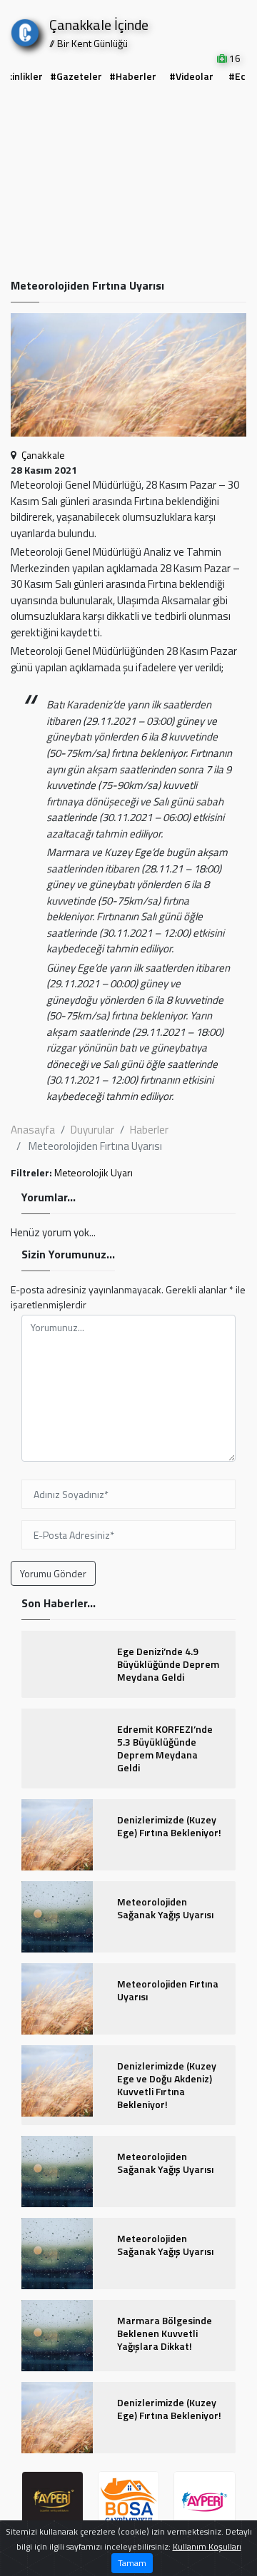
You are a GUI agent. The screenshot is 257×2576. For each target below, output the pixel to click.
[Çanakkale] (25, 30)
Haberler (149, 1130)
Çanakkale (43, 455)
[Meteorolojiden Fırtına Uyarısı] (128, 379)
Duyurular (92, 1130)
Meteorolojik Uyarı (94, 1172)
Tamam (132, 2563)
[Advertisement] (128, 183)
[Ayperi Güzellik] (52, 2502)
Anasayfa (33, 1130)
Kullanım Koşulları (207, 2546)
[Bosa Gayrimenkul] (129, 2502)
